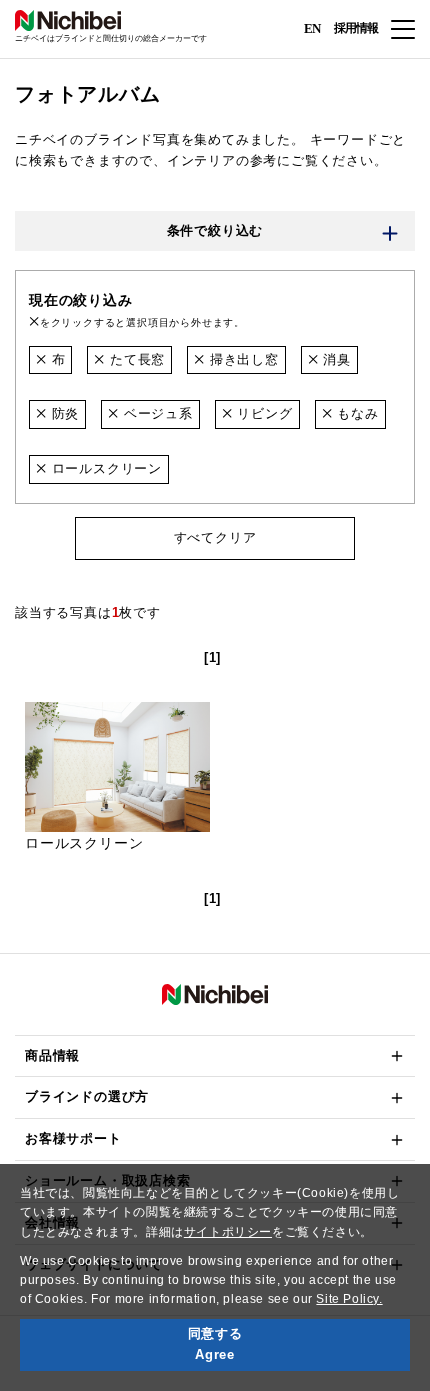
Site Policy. (349, 1299)
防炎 (63, 413)
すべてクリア (215, 537)
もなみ (355, 413)
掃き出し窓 (242, 359)
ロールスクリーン (104, 468)
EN (312, 27)
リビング (263, 413)
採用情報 (356, 28)
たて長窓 (135, 359)
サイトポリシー (228, 1232)
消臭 (335, 359)
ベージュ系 (156, 413)
